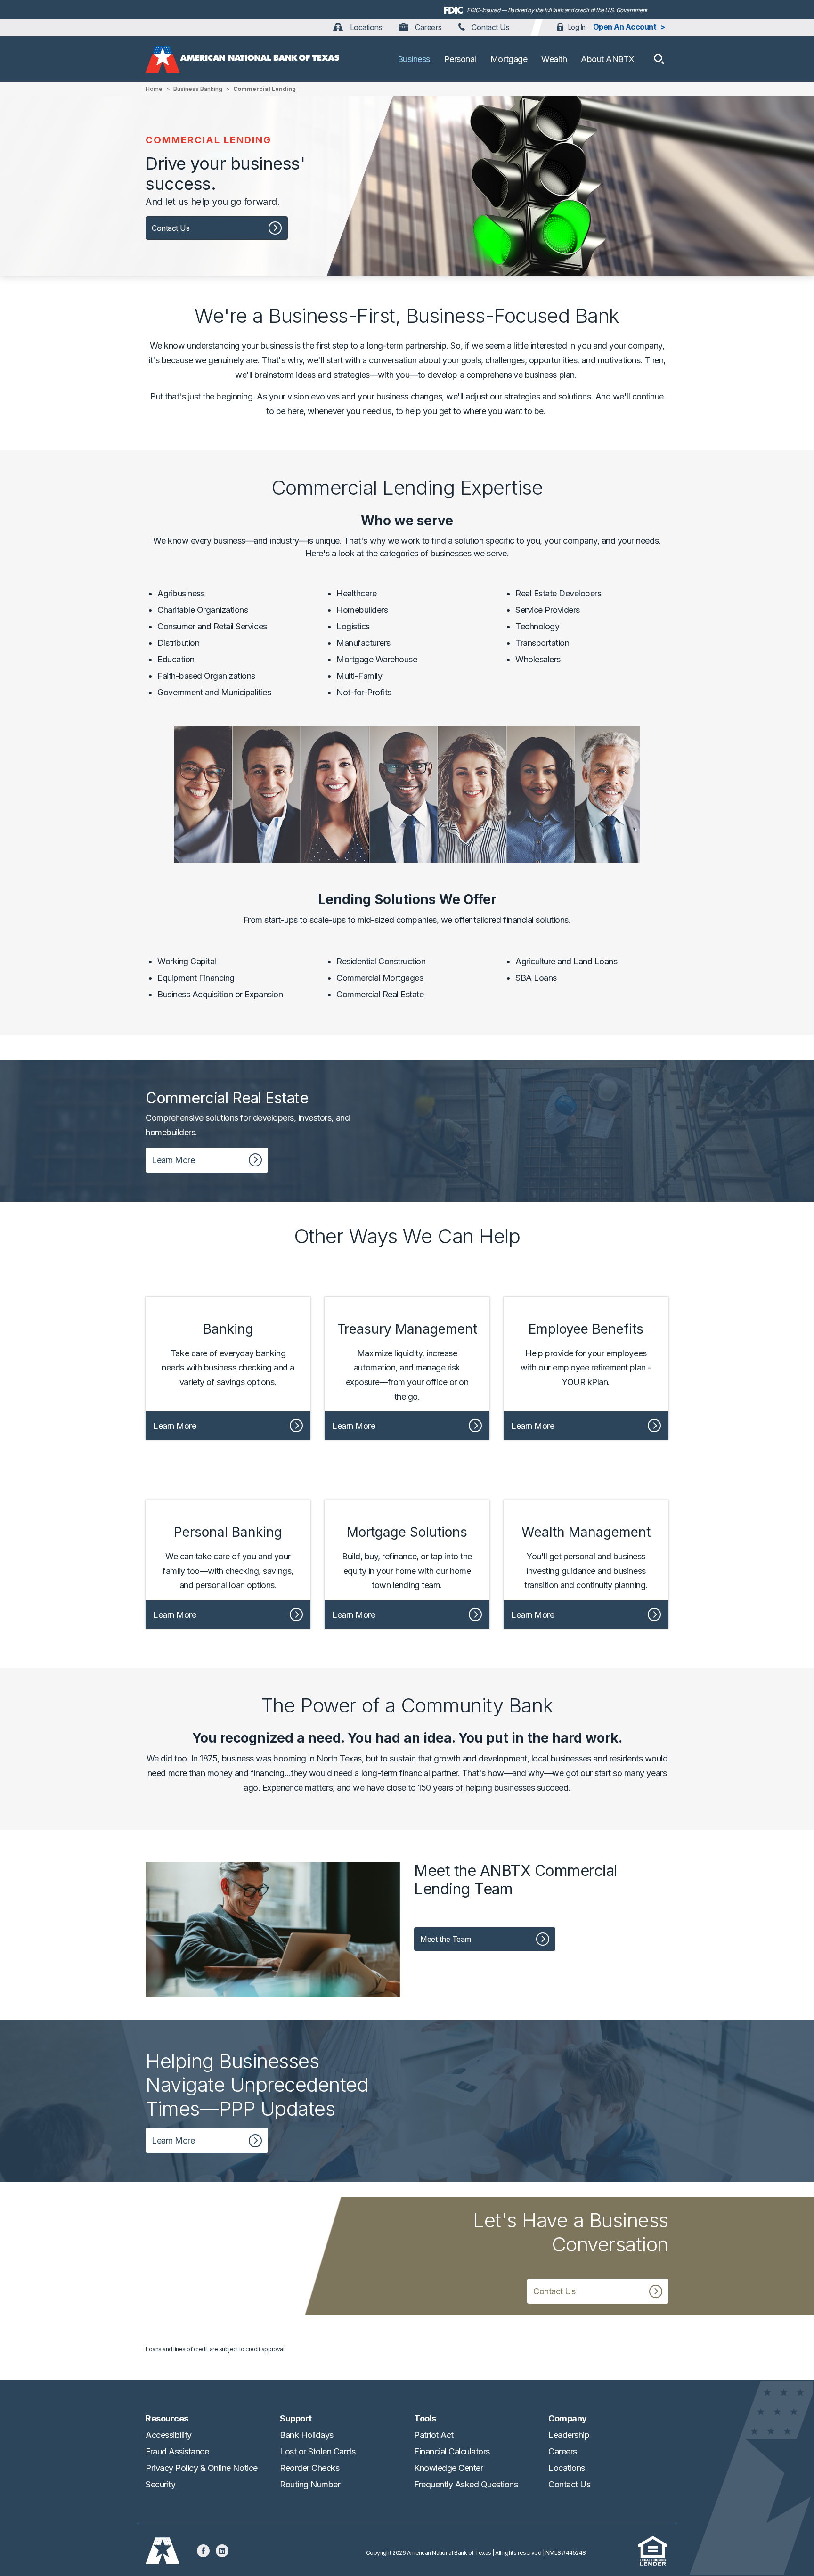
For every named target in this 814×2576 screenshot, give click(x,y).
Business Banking (198, 89)
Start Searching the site (659, 59)
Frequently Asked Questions (466, 2484)
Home (154, 89)
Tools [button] (425, 2418)
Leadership (569, 2435)
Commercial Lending (265, 89)
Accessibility (169, 2435)
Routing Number (310, 2484)
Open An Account (625, 27)
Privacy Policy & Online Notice (202, 2468)
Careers (427, 27)
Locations (365, 27)
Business (414, 59)
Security (160, 2484)
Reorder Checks (309, 2468)
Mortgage (509, 59)
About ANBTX (608, 59)
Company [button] (568, 2418)
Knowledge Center (448, 2468)
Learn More (173, 1160)
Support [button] (296, 2418)
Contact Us (490, 27)
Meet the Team (446, 1939)
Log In (577, 27)
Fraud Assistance (177, 2451)
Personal (460, 59)
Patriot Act (434, 2435)
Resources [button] (167, 2418)
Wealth (554, 59)
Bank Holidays (307, 2435)
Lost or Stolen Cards (317, 2451)
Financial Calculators (452, 2451)
